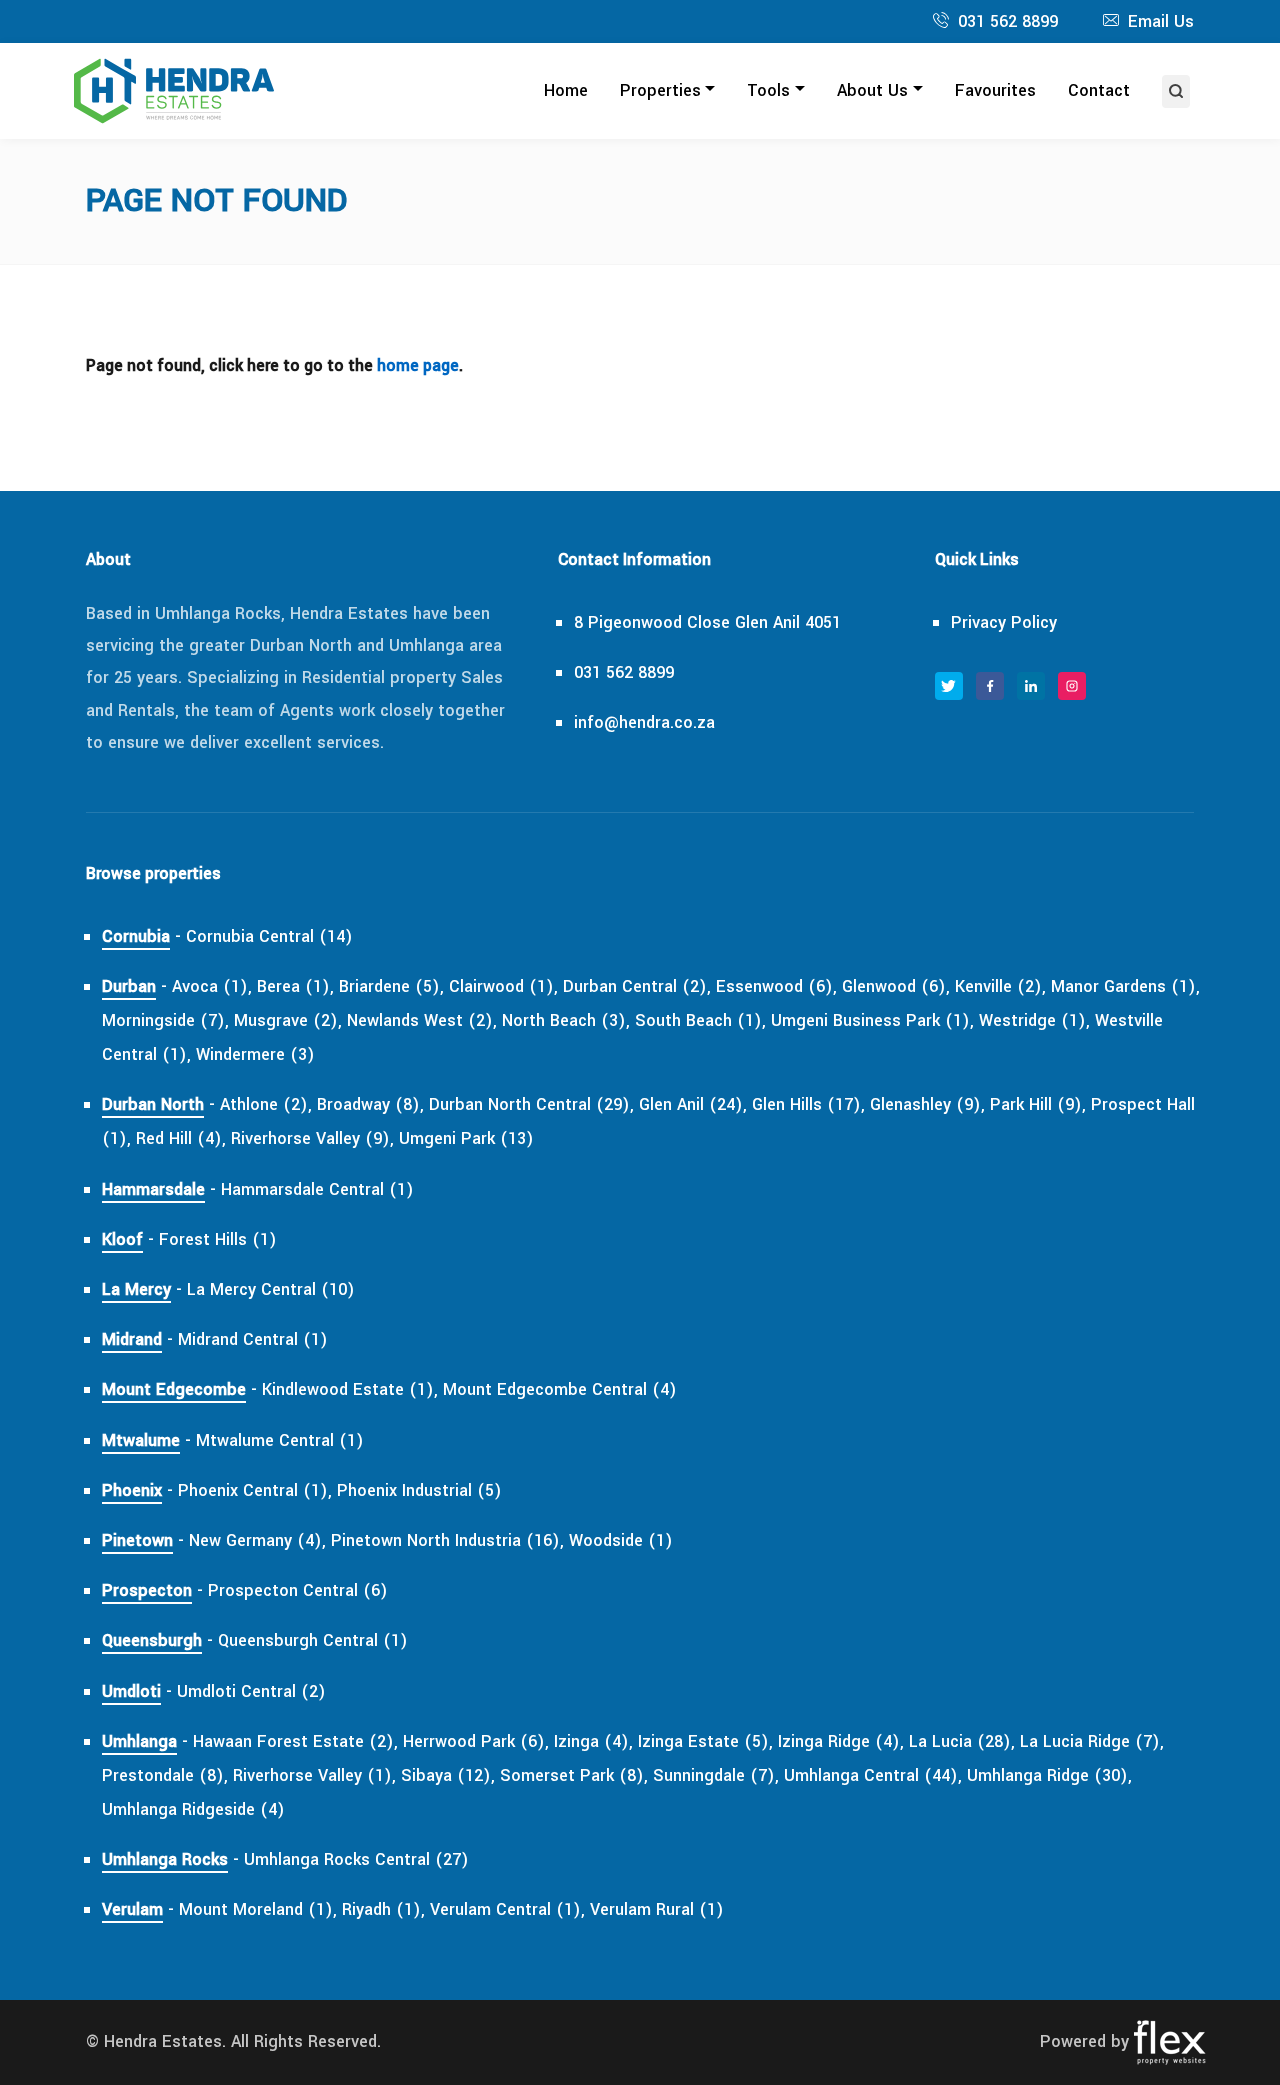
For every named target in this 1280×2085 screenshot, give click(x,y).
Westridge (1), (1034, 1020)
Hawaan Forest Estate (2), (295, 1741)
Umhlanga (139, 1741)
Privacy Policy (1004, 622)
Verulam (132, 1909)
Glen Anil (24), (693, 1104)
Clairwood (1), (503, 986)
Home (566, 90)
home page (418, 365)
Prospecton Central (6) (298, 1590)
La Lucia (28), (962, 1741)
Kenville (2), (1000, 986)
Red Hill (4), (181, 1138)
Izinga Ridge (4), (841, 1741)
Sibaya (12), (448, 1775)
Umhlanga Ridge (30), (1049, 1775)
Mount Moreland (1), (258, 1909)
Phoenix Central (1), (255, 1490)
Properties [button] (660, 90)
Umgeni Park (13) (466, 1138)
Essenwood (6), (776, 986)
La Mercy (136, 1289)
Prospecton (147, 1590)
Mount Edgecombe (174, 1389)
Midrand (132, 1339)
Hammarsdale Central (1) (317, 1189)
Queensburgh (152, 1640)
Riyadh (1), (383, 1909)
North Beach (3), (566, 1020)
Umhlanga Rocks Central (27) (356, 1859)
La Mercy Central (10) (271, 1289)
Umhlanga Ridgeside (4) (193, 1809)
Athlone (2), (266, 1104)
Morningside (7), (165, 1020)
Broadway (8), (370, 1104)
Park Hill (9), (1038, 1104)
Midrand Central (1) (253, 1339)
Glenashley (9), (927, 1104)
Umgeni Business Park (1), (872, 1020)
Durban (129, 986)
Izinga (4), (593, 1741)
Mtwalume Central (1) (280, 1440)
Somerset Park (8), (574, 1775)
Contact (1099, 90)
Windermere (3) (255, 1054)
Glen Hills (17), (808, 1104)
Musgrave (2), (288, 1020)
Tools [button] (768, 90)
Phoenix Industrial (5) (419, 1490)
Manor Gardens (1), (1125, 986)
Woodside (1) (621, 1540)
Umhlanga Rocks (165, 1859)
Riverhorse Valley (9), (312, 1138)
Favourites (995, 90)
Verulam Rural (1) (657, 1909)
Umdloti (131, 1691)
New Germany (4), (257, 1540)
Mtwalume (141, 1440)
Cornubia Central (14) (269, 936)
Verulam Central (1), (507, 1909)
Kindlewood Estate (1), (350, 1389)
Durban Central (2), (637, 986)
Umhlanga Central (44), (873, 1775)
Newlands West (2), (422, 1020)
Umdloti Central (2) (251, 1691)
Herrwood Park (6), (476, 1741)
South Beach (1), (700, 1020)
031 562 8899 (1008, 21)
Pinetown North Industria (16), (447, 1540)
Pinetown (137, 1540)
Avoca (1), (212, 986)
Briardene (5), (391, 986)
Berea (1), (295, 986)
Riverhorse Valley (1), (314, 1775)
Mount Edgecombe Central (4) (560, 1389)
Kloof (122, 1239)
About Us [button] (872, 90)
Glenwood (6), (896, 986)
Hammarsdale (153, 1189)
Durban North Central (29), (531, 1104)
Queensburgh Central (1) (313, 1640)
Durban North (153, 1104)
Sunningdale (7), (716, 1775)
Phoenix (132, 1490)
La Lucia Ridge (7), (1092, 1741)
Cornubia (136, 936)
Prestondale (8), (165, 1775)
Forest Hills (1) (218, 1239)
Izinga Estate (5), (705, 1741)
